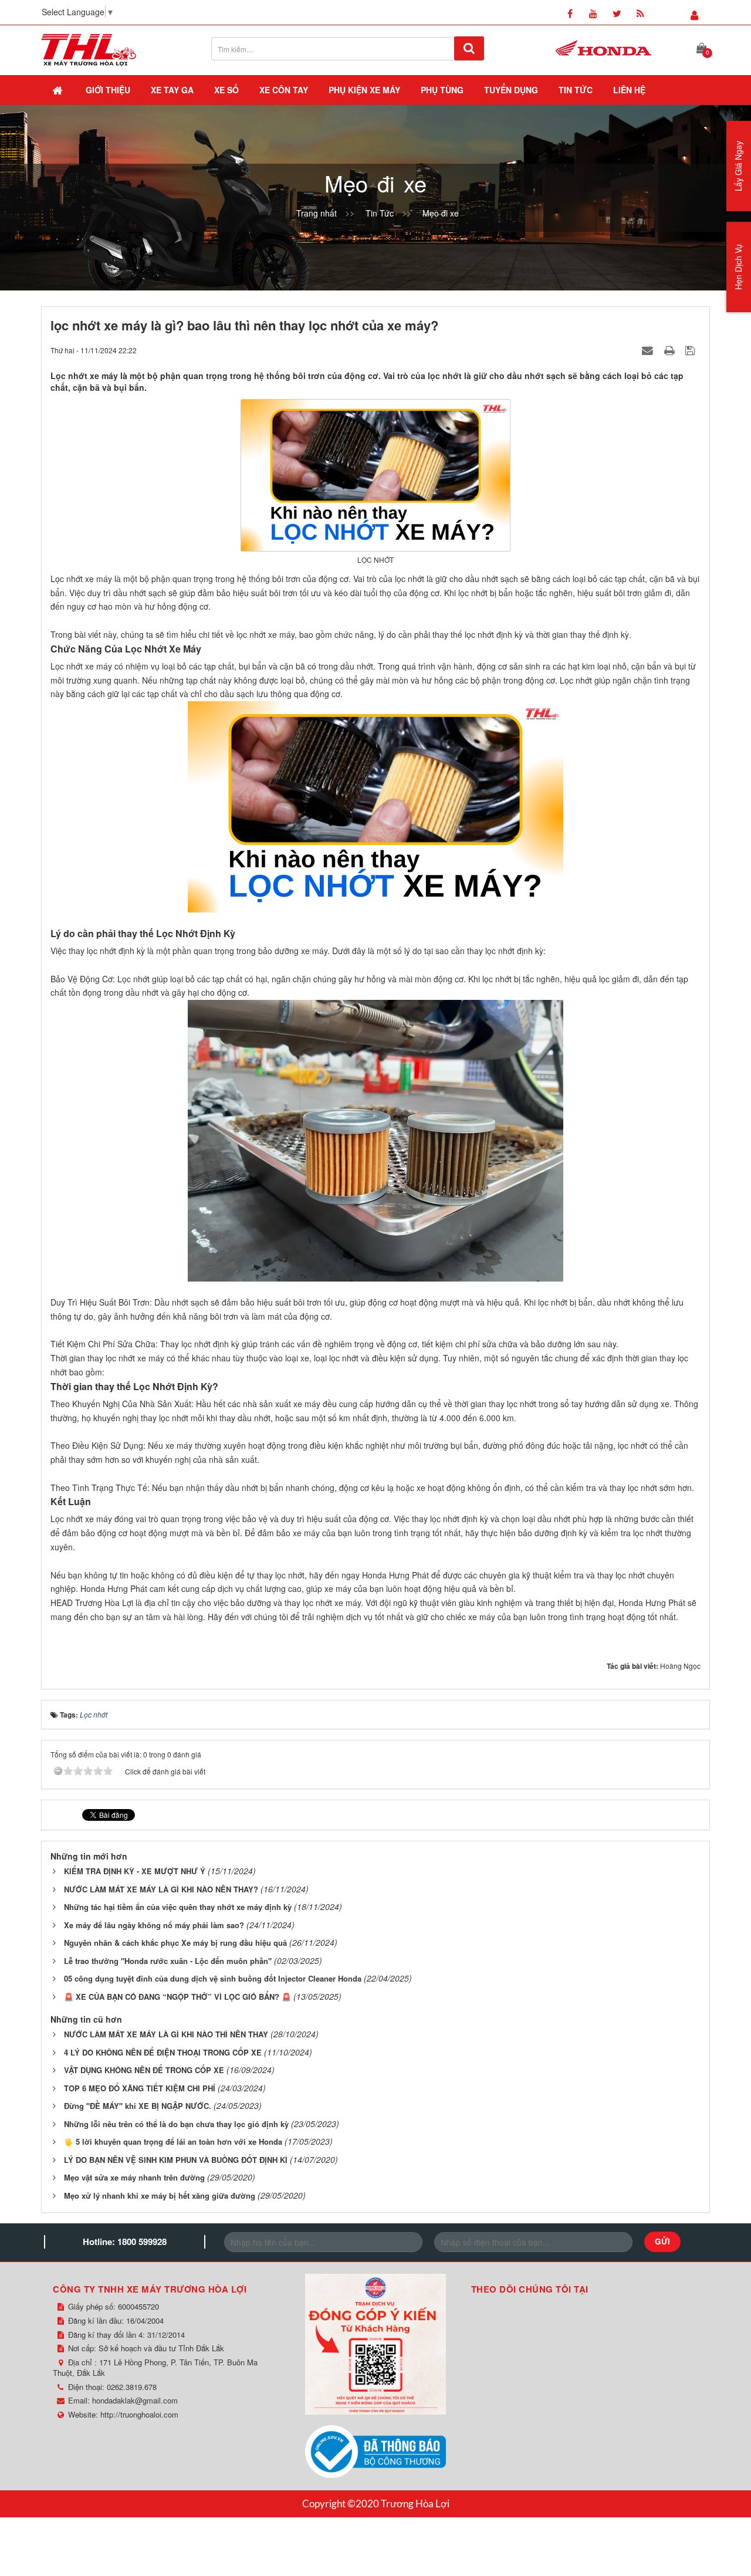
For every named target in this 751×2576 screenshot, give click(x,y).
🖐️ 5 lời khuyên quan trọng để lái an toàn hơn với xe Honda (173, 2141)
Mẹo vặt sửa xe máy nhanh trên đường (134, 2177)
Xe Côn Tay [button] (284, 90)
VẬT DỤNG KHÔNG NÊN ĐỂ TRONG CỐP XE (144, 2070)
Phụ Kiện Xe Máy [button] (364, 90)
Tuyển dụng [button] (511, 90)
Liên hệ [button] (629, 90)
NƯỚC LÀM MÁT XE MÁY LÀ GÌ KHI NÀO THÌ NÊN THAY (166, 2034)
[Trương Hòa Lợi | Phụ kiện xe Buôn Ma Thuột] (89, 49)
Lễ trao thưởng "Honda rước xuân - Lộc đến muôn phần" (168, 1961)
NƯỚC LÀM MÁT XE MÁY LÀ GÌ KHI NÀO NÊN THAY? (161, 1889)
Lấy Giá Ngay (738, 166)
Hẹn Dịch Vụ (738, 267)
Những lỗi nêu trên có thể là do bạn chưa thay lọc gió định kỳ (176, 2124)
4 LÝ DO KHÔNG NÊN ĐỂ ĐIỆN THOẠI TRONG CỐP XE (163, 2052)
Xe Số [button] (226, 90)
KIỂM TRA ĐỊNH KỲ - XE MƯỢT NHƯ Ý (135, 1871)
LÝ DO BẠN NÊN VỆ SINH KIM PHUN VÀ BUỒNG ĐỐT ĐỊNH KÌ (176, 2160)
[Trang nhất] (59, 90)
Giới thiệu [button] (108, 90)
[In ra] (671, 350)
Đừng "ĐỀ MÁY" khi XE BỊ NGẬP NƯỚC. (138, 2106)
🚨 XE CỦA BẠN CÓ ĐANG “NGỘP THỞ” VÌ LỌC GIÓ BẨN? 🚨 (177, 1997)
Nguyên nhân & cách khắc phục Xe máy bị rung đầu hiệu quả (175, 1943)
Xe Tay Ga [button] (172, 90)
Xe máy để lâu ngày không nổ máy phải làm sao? (154, 1925)
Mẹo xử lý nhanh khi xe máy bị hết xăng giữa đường (160, 2195)
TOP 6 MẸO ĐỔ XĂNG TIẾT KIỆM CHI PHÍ (140, 2088)
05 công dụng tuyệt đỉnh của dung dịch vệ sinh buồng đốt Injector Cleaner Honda (213, 1978)
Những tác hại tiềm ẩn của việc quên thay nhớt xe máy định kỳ (178, 1907)
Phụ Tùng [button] (442, 90)
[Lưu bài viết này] (691, 350)
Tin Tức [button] (576, 90)
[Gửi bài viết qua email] (649, 350)
